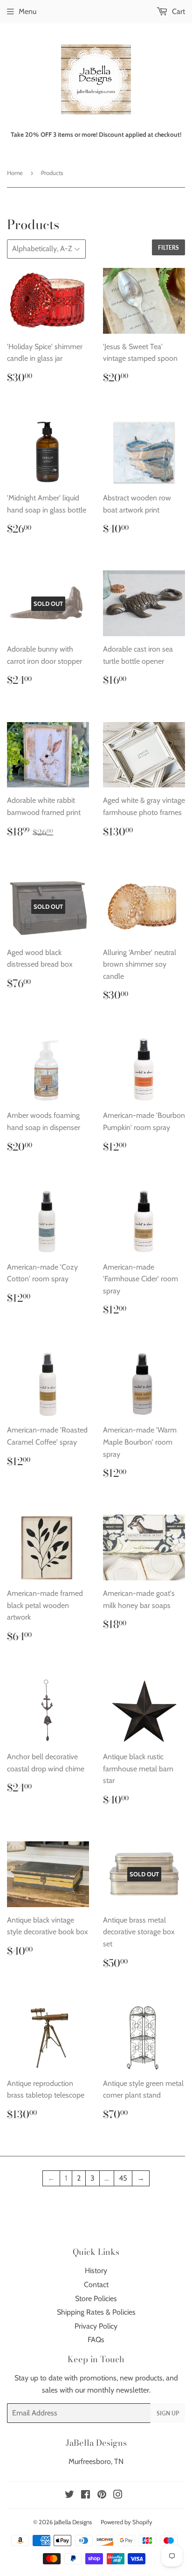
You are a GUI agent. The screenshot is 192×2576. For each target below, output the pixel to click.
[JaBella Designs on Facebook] (86, 2495)
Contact (96, 2285)
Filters (168, 248)
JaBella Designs (73, 2522)
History (96, 2271)
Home (15, 173)
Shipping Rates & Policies (96, 2312)
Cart (178, 11)
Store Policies (96, 2299)
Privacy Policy (96, 2326)
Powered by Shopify (127, 2522)
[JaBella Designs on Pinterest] (102, 2495)
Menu (27, 11)
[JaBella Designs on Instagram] (118, 2495)
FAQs (96, 2340)
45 (123, 2178)
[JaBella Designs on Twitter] (69, 2495)
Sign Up (168, 2413)
